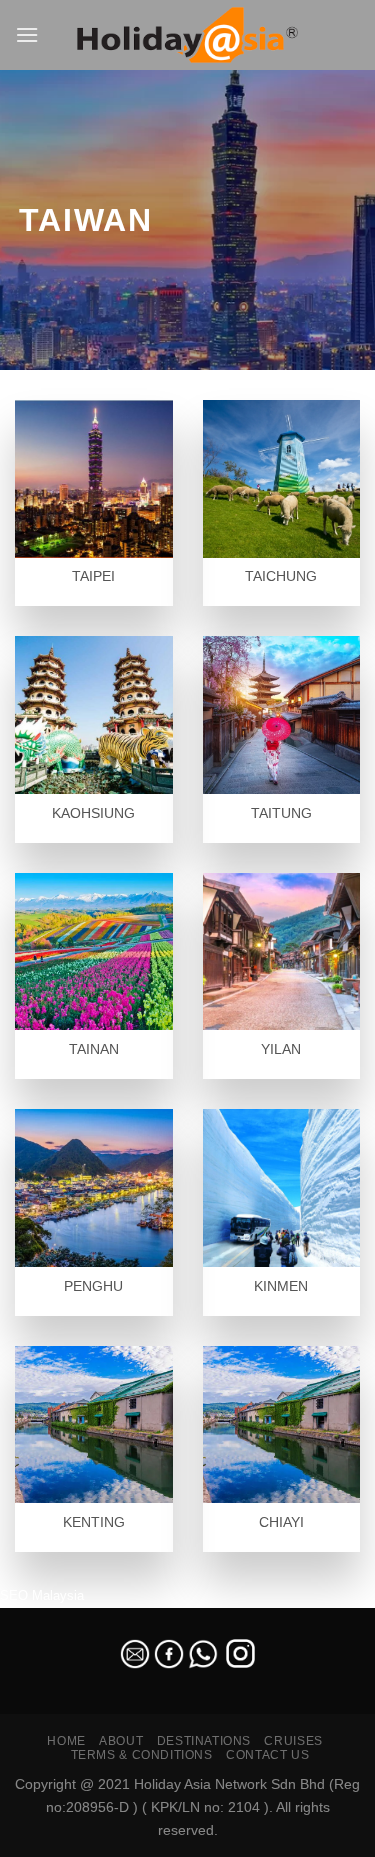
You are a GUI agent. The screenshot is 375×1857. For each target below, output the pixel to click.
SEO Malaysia (42, 1595)
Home (66, 1741)
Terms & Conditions (142, 1755)
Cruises (293, 1741)
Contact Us (267, 1755)
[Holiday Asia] (188, 35)
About (121, 1741)
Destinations (204, 1741)
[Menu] (27, 34)
